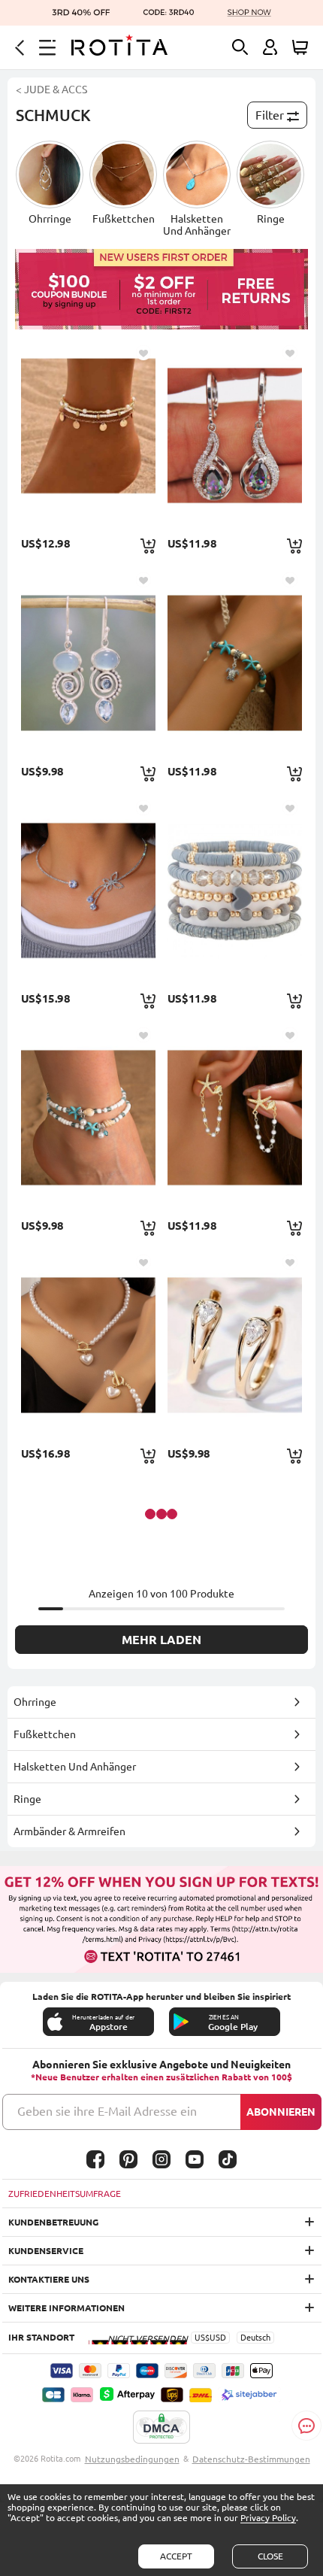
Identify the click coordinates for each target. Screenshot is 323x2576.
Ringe (27, 1799)
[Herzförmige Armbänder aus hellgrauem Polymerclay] (235, 890)
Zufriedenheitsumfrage (65, 2194)
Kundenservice (46, 2251)
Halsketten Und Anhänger (75, 1767)
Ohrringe (35, 1702)
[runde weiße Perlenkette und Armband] (88, 1344)
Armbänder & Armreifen (69, 1831)
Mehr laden (161, 1640)
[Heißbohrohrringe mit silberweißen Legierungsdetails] (88, 662)
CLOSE (270, 2556)
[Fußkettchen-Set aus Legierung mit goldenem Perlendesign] (88, 435)
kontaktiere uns (49, 2279)
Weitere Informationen (66, 2308)
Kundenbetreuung (53, 2222)
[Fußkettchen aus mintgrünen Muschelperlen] (88, 1117)
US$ (202, 2338)
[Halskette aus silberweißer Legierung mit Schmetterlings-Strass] (88, 890)
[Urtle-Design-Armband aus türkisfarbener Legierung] (235, 662)
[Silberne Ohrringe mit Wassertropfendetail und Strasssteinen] (235, 435)
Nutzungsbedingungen (132, 2459)
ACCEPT (176, 2556)
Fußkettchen (45, 1734)
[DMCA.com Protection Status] (161, 2428)
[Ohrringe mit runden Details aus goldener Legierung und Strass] (235, 1344)
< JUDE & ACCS (51, 90)
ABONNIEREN (281, 2112)
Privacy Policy (268, 2518)
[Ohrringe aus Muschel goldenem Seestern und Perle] (235, 1117)
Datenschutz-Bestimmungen (251, 2459)
